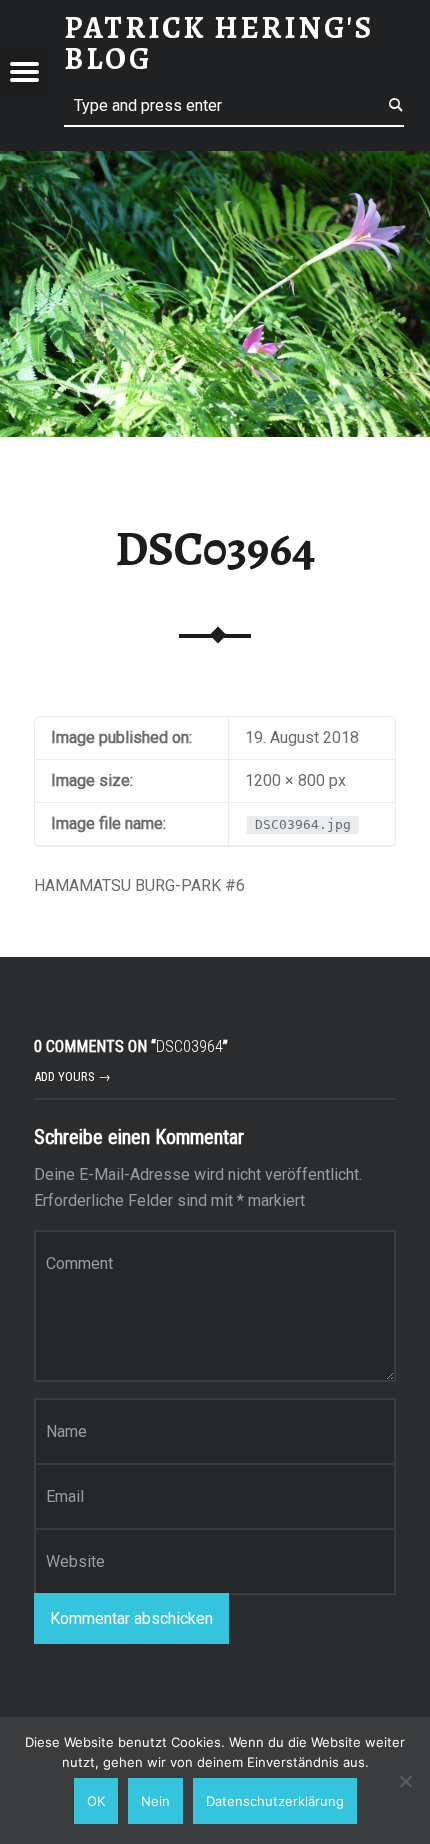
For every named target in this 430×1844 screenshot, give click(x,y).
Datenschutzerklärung (275, 1801)
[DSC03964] (215, 163)
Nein (155, 1801)
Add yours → (72, 1076)
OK (96, 1801)
